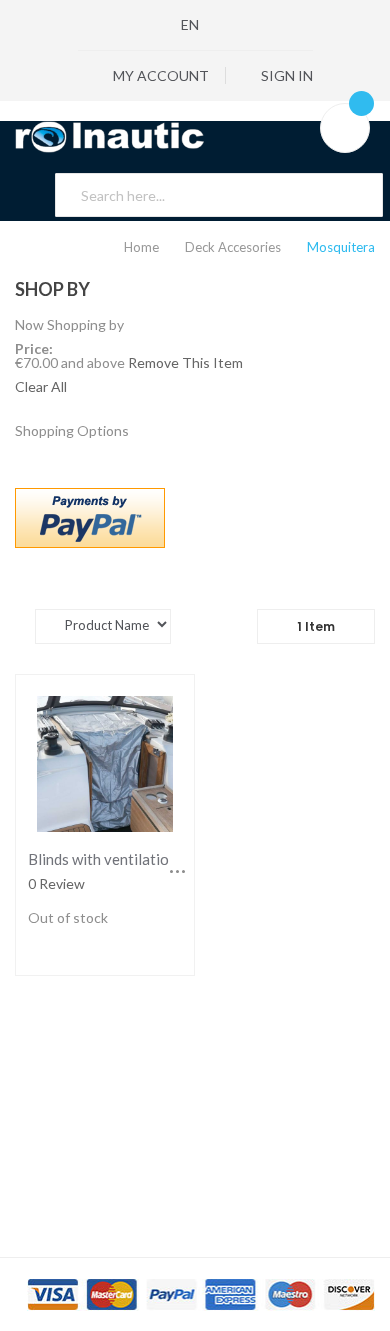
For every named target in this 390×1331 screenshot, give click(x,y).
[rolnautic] (195, 137)
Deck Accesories (234, 247)
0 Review (56, 883)
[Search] (355, 195)
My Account (159, 75)
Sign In (285, 75)
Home (143, 247)
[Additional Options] (90, 516)
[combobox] (219, 195)
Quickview (105, 762)
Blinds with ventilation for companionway (165, 859)
